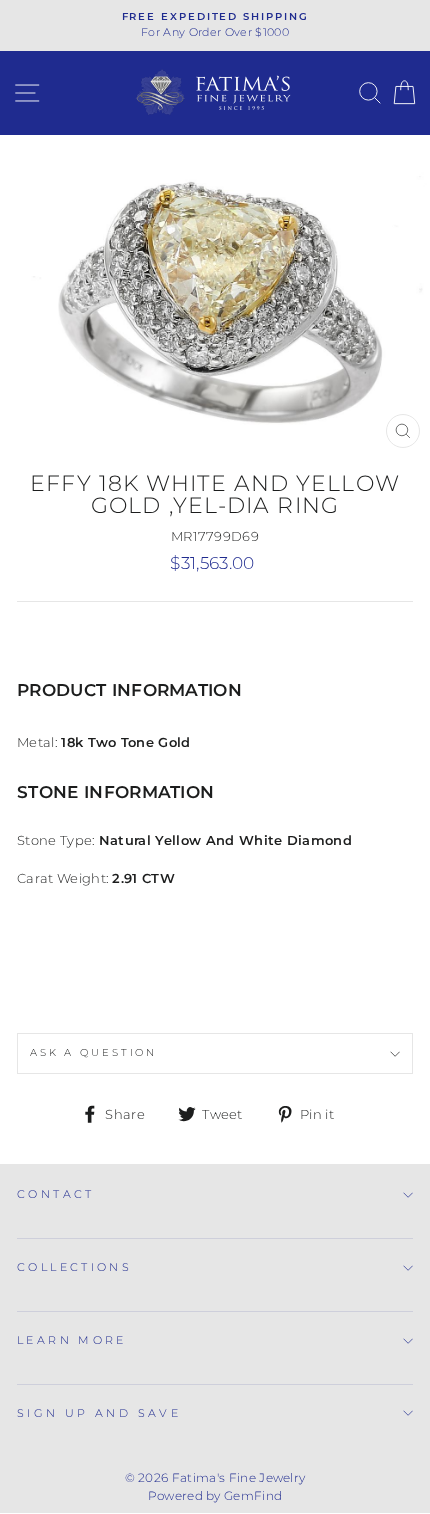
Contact (56, 1194)
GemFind (253, 1495)
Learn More (72, 1340)
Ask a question (93, 1052)
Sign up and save (99, 1413)
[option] (215, 25)
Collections (74, 1267)
